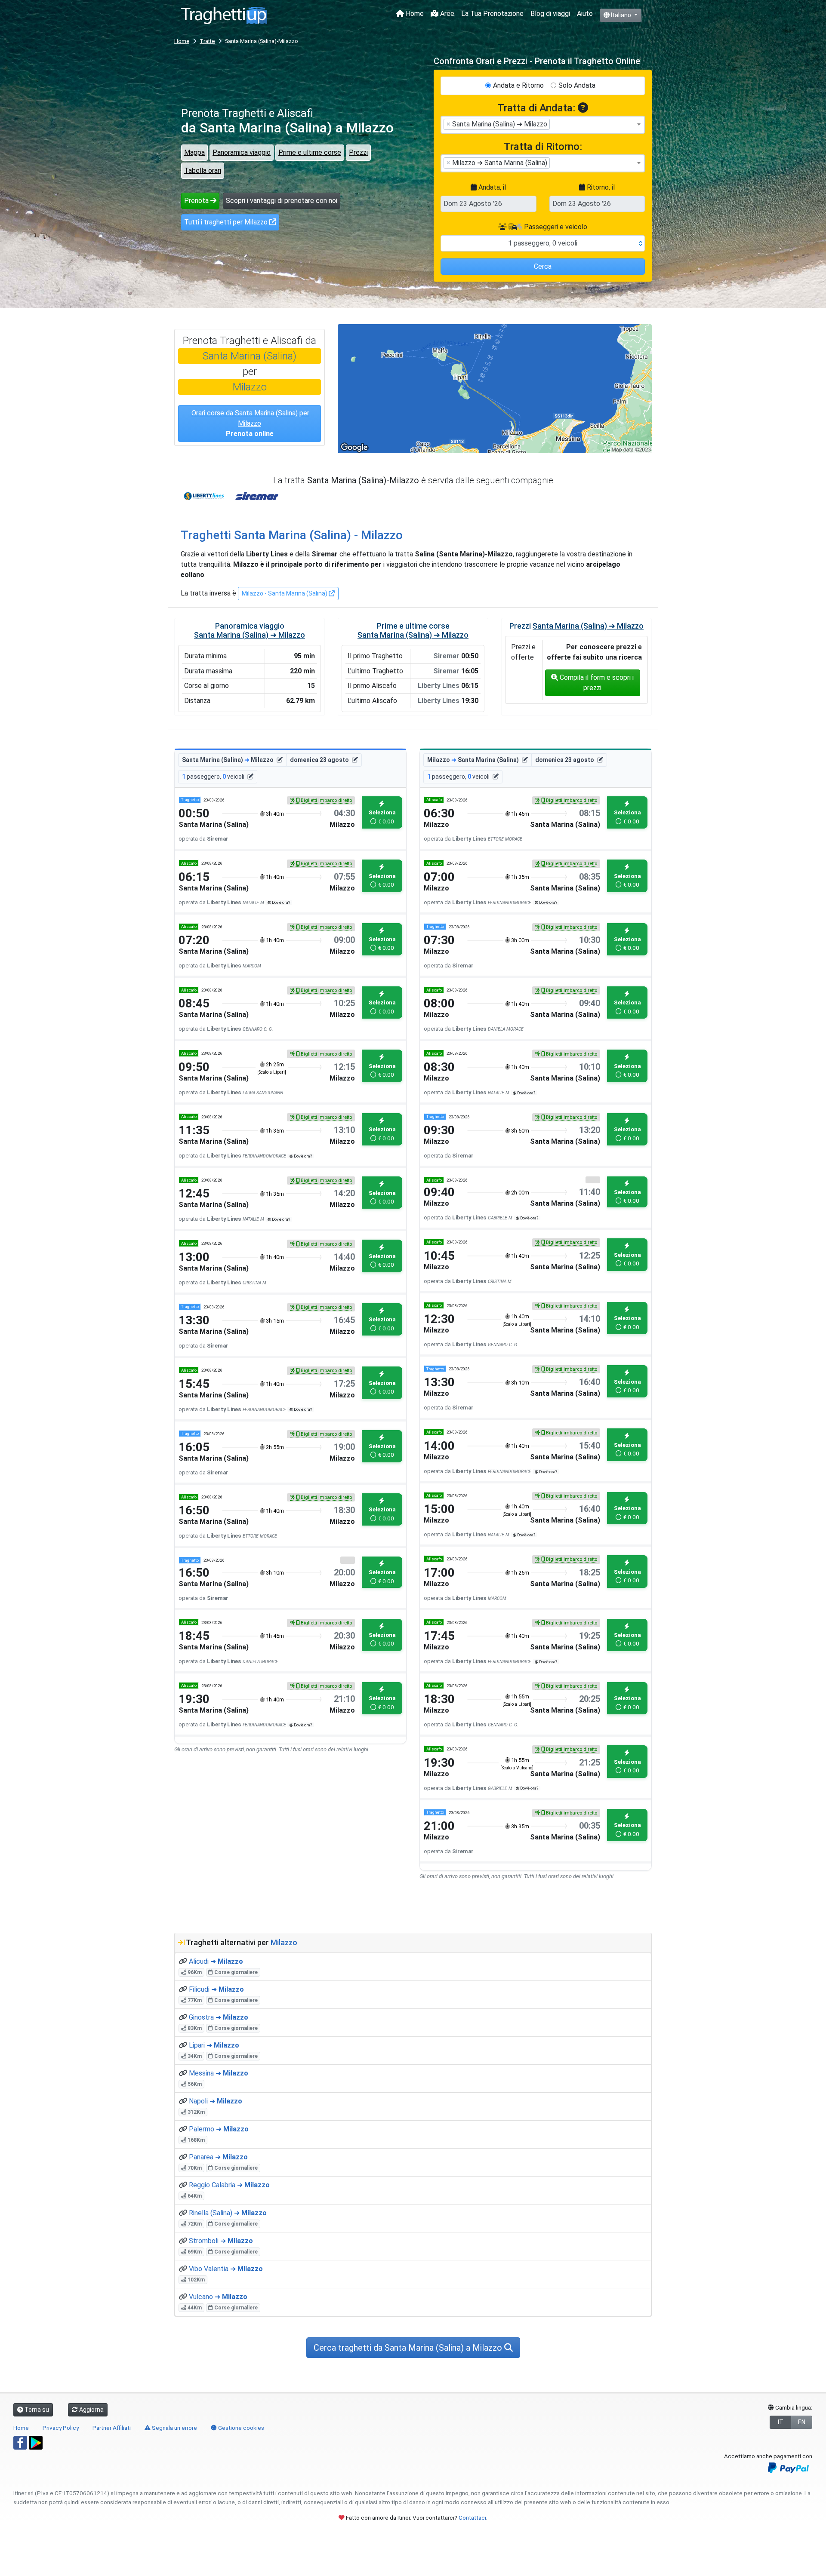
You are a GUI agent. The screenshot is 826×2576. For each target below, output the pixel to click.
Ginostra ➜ (219, 2017)
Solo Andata (577, 85)
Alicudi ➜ (216, 1961)
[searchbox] (555, 124)
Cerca (543, 266)
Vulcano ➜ (218, 2297)
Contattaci (472, 2518)
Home (414, 14)
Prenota (197, 201)
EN (802, 2422)
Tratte (207, 41)
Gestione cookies (240, 2428)
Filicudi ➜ (216, 1989)
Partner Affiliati (112, 2428)
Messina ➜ (219, 2073)
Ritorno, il (600, 187)
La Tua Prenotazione (492, 14)
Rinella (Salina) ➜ (228, 2213)
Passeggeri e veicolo (555, 227)
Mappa (194, 152)
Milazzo (250, 387)
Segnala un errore (174, 2428)
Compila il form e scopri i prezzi (596, 683)
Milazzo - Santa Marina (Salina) (285, 593)
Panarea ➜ (218, 2157)
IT (781, 2422)
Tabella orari (203, 170)
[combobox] (543, 125)
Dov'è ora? (280, 902)
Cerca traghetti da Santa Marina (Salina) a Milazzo (409, 2348)
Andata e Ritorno (518, 85)
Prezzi (358, 152)
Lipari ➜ (214, 2045)
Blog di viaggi (550, 14)
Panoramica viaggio (242, 152)
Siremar (257, 496)
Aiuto (585, 14)
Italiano (621, 15)
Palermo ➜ (219, 2129)
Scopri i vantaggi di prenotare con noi (282, 201)
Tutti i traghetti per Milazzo (227, 222)
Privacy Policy (61, 2428)
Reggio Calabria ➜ (229, 2185)
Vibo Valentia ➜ (226, 2269)
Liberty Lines (205, 496)
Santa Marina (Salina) (250, 356)
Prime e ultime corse (310, 152)
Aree (446, 14)
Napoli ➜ (216, 2101)
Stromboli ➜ (221, 2241)
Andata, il (491, 187)
